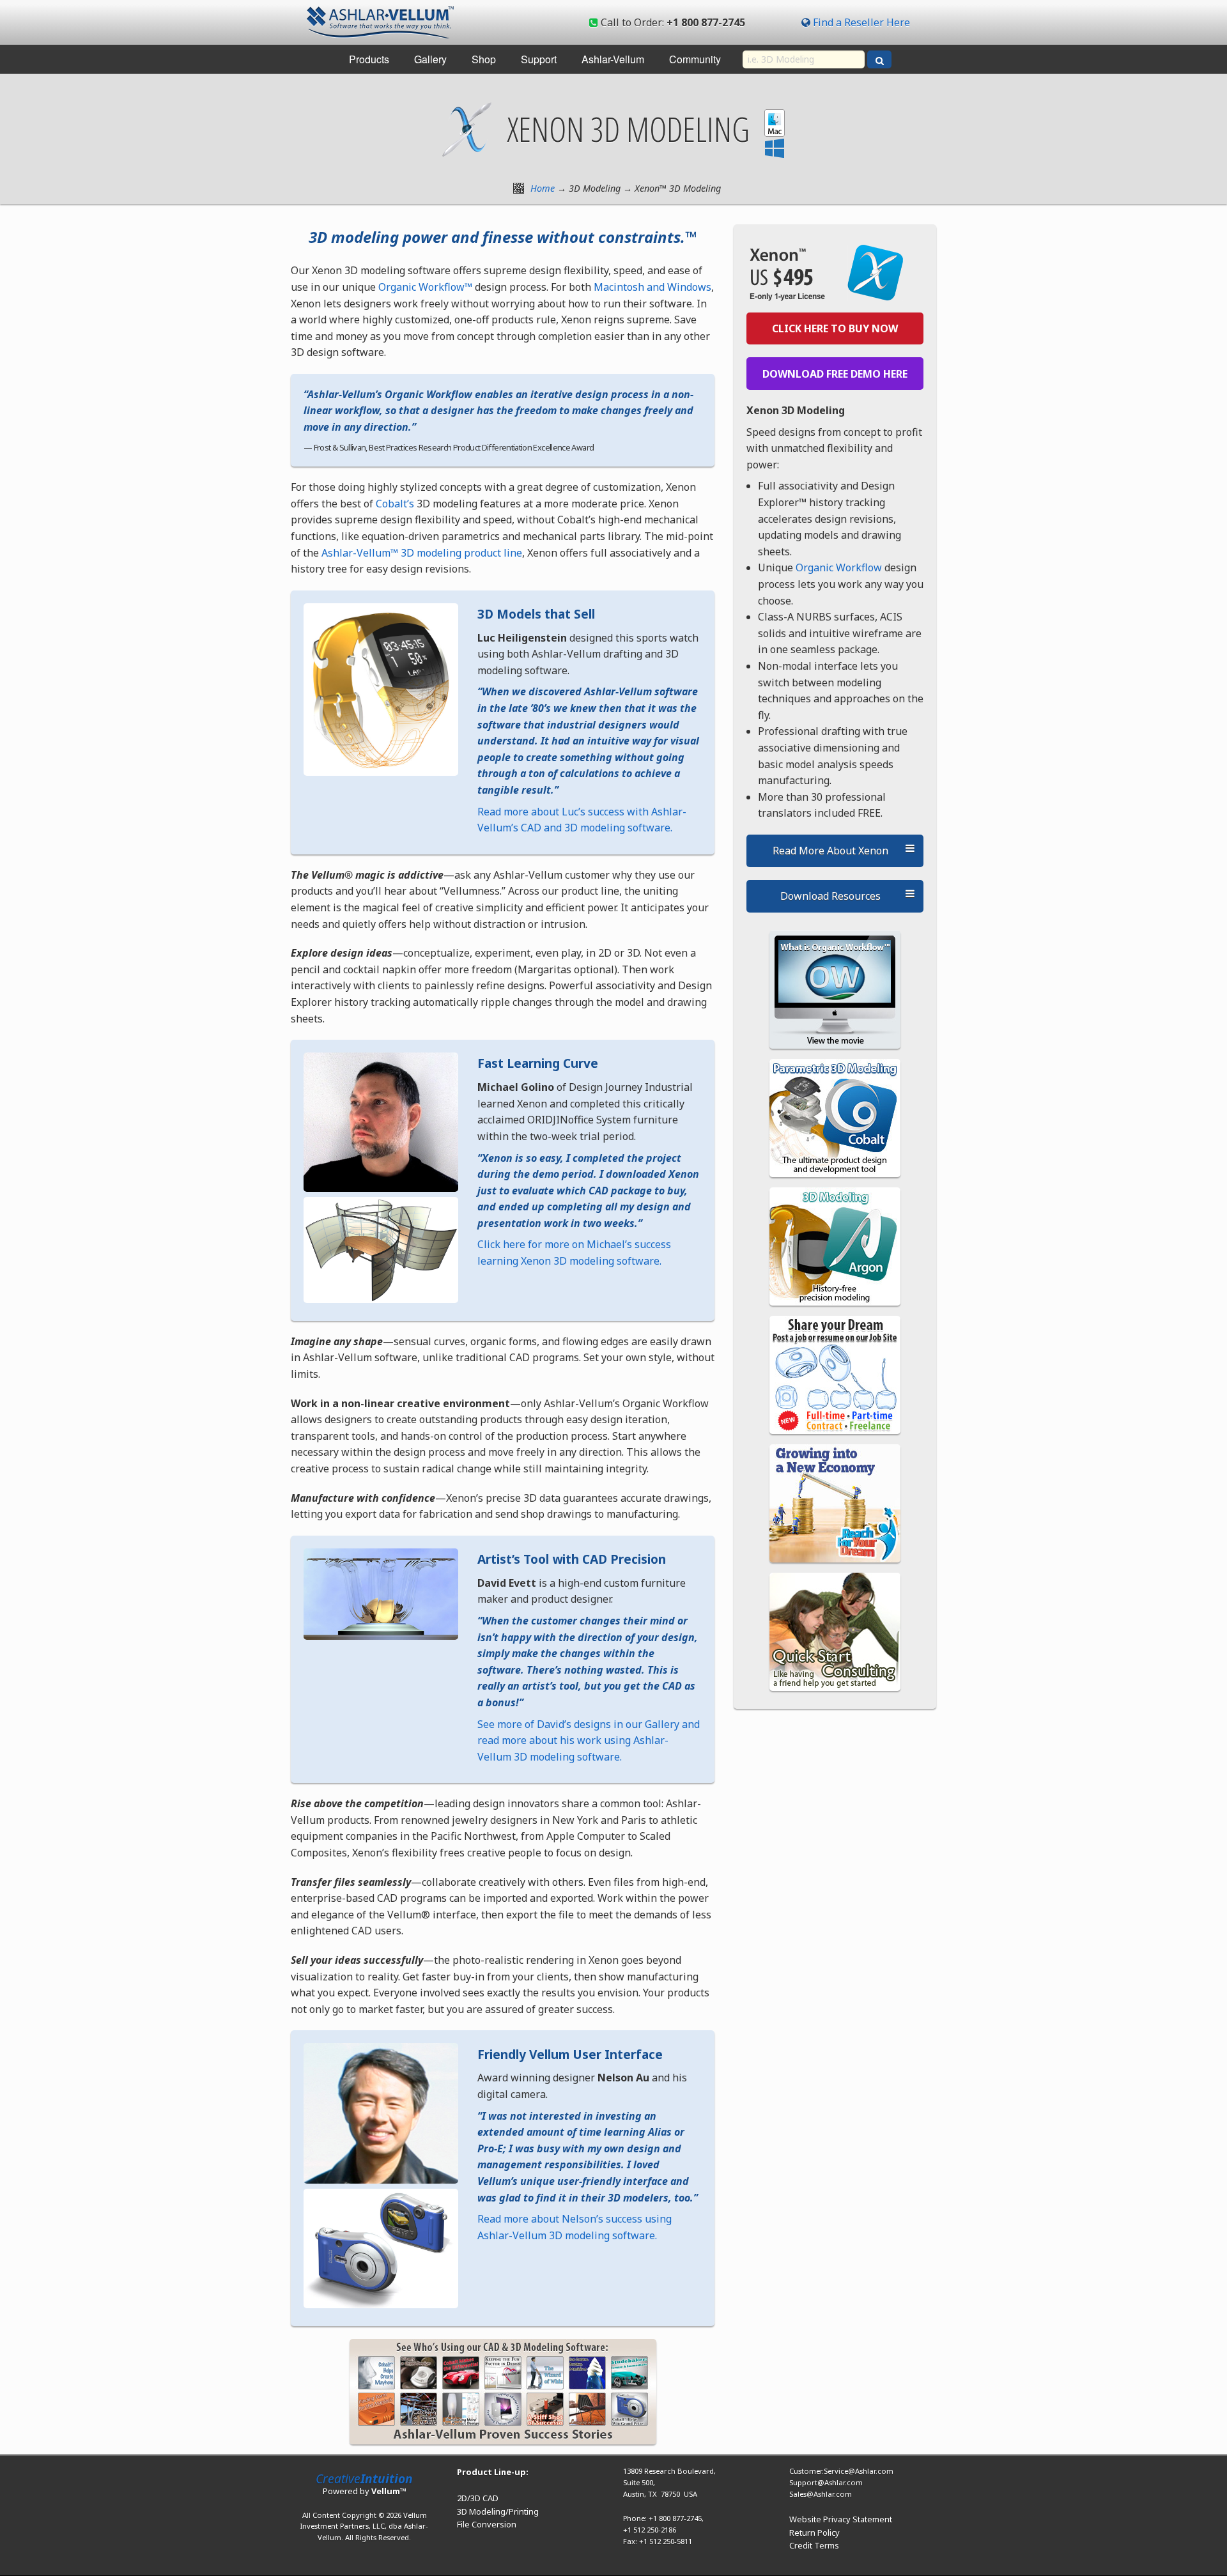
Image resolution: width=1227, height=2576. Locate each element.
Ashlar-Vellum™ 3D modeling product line (422, 553)
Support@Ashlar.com (826, 2482)
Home (543, 188)
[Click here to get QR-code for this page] (519, 188)
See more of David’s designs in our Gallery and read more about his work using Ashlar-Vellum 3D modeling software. (589, 1740)
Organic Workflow (839, 567)
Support (539, 59)
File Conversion (487, 2524)
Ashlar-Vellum (613, 59)
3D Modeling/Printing (498, 2511)
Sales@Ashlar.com (821, 2494)
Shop (484, 59)
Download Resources (830, 896)
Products (369, 59)
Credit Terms (814, 2545)
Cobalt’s (394, 504)
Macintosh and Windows (652, 287)
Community (695, 59)
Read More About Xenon (830, 851)
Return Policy (814, 2533)
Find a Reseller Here (861, 22)
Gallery (430, 59)
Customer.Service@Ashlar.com (841, 2471)
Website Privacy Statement (841, 2519)
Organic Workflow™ (425, 287)
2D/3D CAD (478, 2498)
